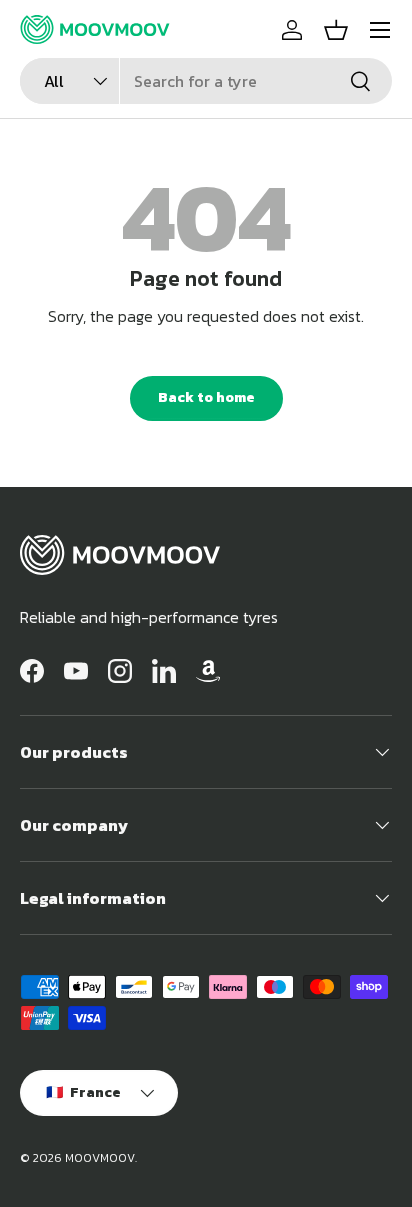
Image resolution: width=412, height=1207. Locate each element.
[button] (336, 30)
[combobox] (206, 81)
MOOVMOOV (100, 1158)
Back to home (206, 397)
